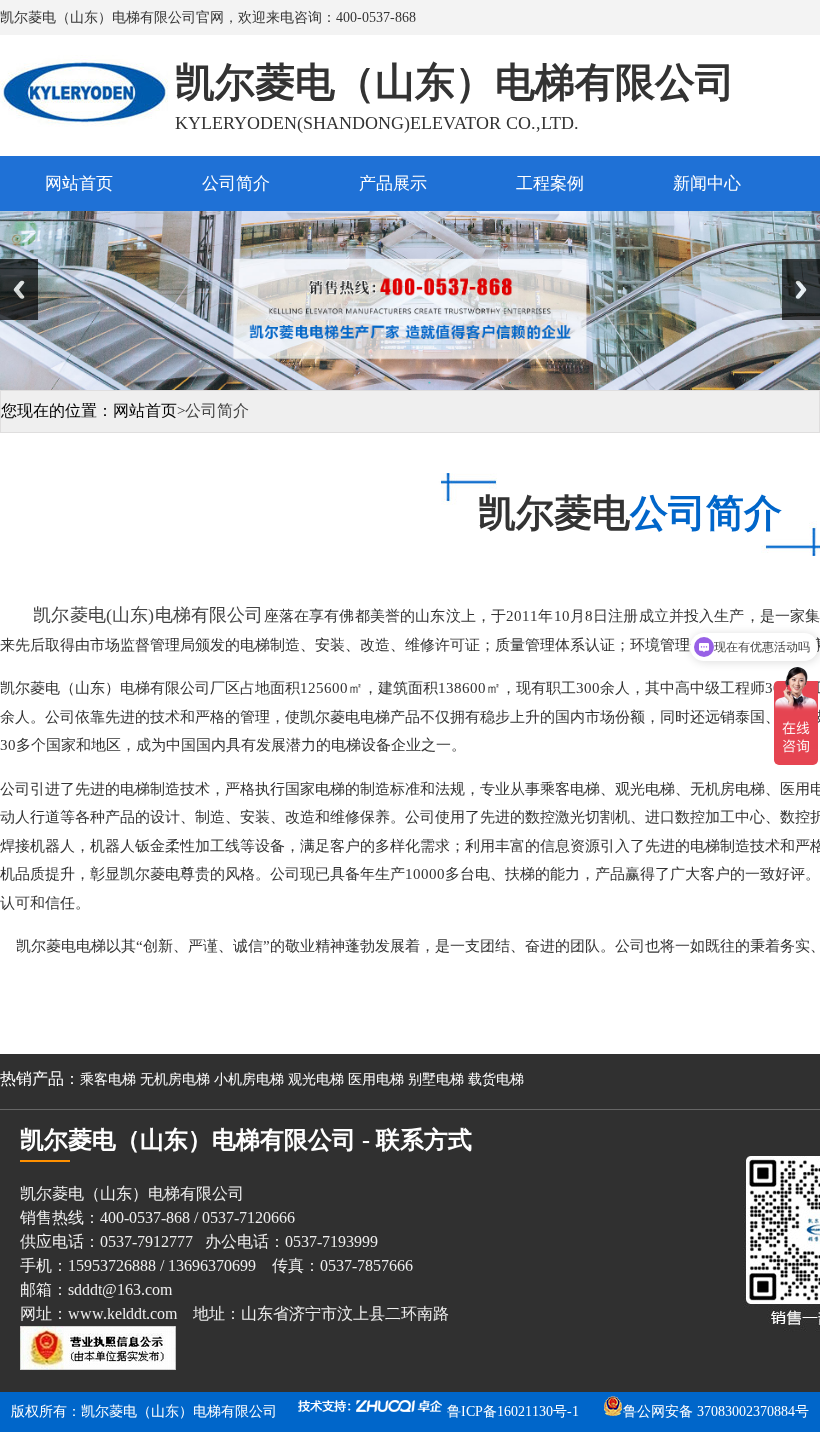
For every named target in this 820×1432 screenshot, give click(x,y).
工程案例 (550, 183)
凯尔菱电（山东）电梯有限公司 (179, 1411)
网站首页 (79, 183)
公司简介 (236, 183)
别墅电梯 (436, 1079)
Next (801, 289)
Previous (19, 289)
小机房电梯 (249, 1079)
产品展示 (393, 183)
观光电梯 (316, 1079)
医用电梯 (376, 1079)
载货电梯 (496, 1079)
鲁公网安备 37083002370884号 (716, 1411)
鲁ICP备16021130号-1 (513, 1411)
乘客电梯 (108, 1079)
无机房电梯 (175, 1079)
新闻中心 (707, 183)
